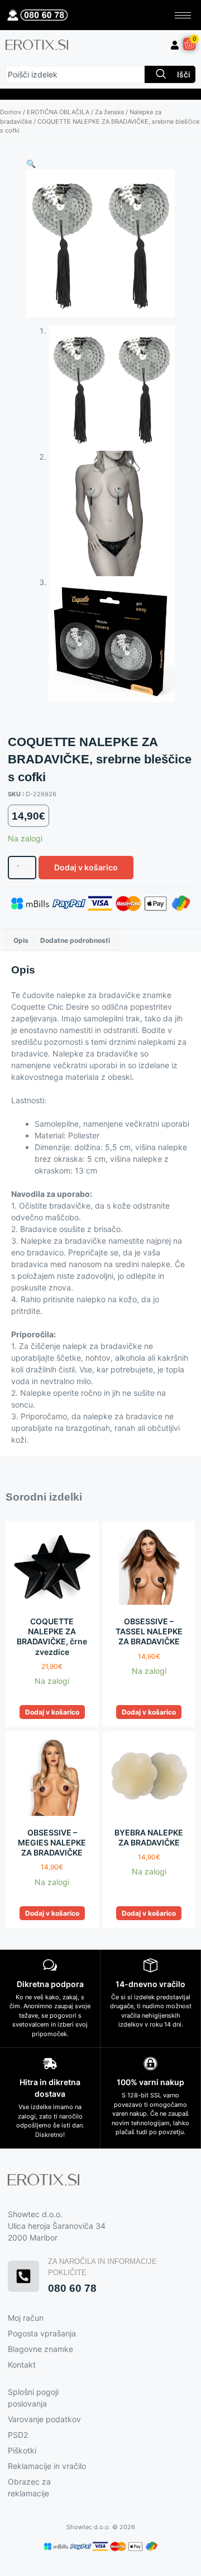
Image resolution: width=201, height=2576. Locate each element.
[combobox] (75, 74)
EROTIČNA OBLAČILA (58, 112)
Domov (11, 112)
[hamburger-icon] (183, 15)
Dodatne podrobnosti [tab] (75, 940)
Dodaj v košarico (86, 867)
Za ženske (109, 112)
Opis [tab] (21, 940)
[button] (31, 164)
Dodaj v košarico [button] (52, 1712)
